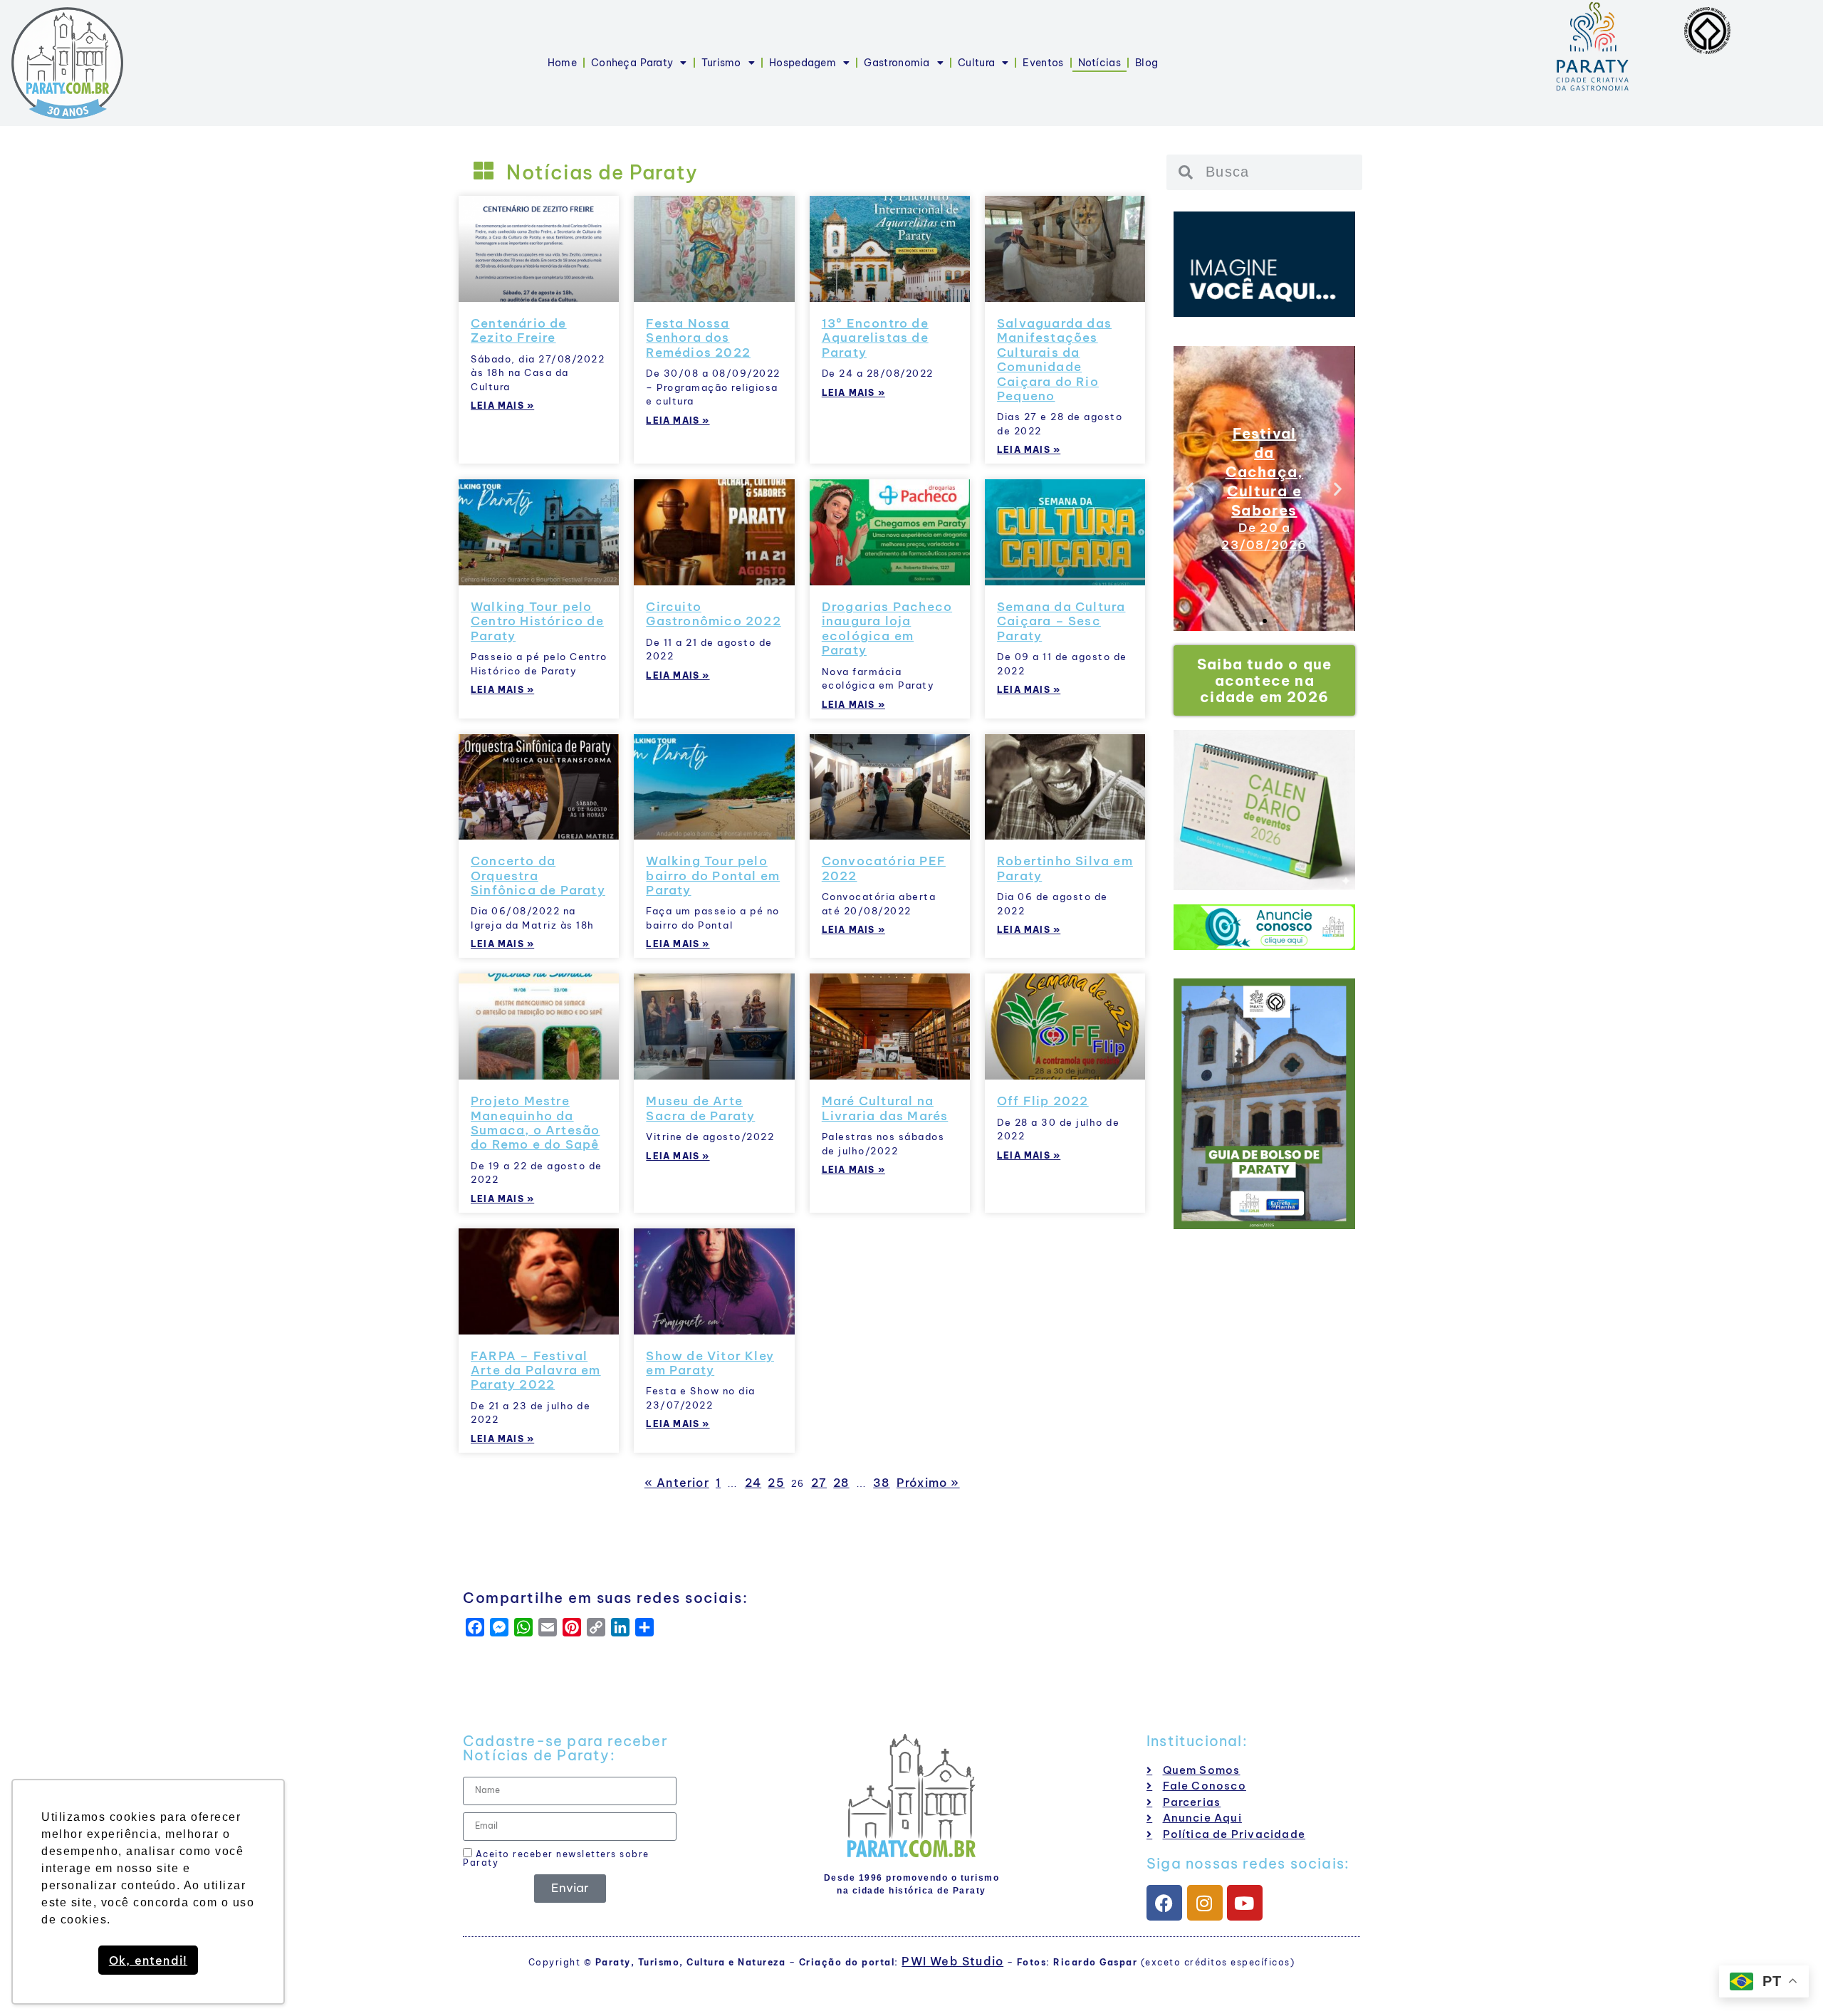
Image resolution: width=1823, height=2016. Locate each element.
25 (776, 1483)
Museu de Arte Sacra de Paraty (700, 1108)
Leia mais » (502, 406)
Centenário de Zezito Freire (519, 330)
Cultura (976, 63)
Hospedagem (803, 63)
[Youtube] (1245, 1903)
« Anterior (677, 1483)
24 (753, 1483)
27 (819, 1483)
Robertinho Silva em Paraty (1065, 868)
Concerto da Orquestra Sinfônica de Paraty (538, 876)
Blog (1146, 63)
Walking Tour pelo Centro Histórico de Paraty (537, 621)
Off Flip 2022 (1043, 1101)
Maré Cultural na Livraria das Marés (885, 1108)
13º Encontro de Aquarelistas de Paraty (875, 338)
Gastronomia (897, 63)
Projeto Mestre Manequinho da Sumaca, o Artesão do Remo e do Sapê (535, 1123)
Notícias (1099, 63)
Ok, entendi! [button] (148, 1960)
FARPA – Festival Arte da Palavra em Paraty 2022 (536, 1370)
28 (841, 1483)
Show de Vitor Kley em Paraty (710, 1363)
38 (881, 1483)
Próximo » (928, 1483)
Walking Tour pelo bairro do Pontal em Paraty (713, 876)
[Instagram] (1205, 1903)
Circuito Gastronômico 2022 (713, 614)
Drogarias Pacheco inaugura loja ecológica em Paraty (887, 628)
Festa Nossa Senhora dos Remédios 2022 (698, 338)
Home (562, 63)
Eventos (1043, 63)
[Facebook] (1164, 1903)
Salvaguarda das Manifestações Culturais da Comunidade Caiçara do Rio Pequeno (1054, 360)
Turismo (721, 63)
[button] (1190, 489)
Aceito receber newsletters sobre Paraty (556, 1858)
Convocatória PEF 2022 (884, 868)
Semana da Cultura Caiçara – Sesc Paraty (1061, 621)
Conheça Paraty (632, 63)
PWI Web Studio (952, 1961)
